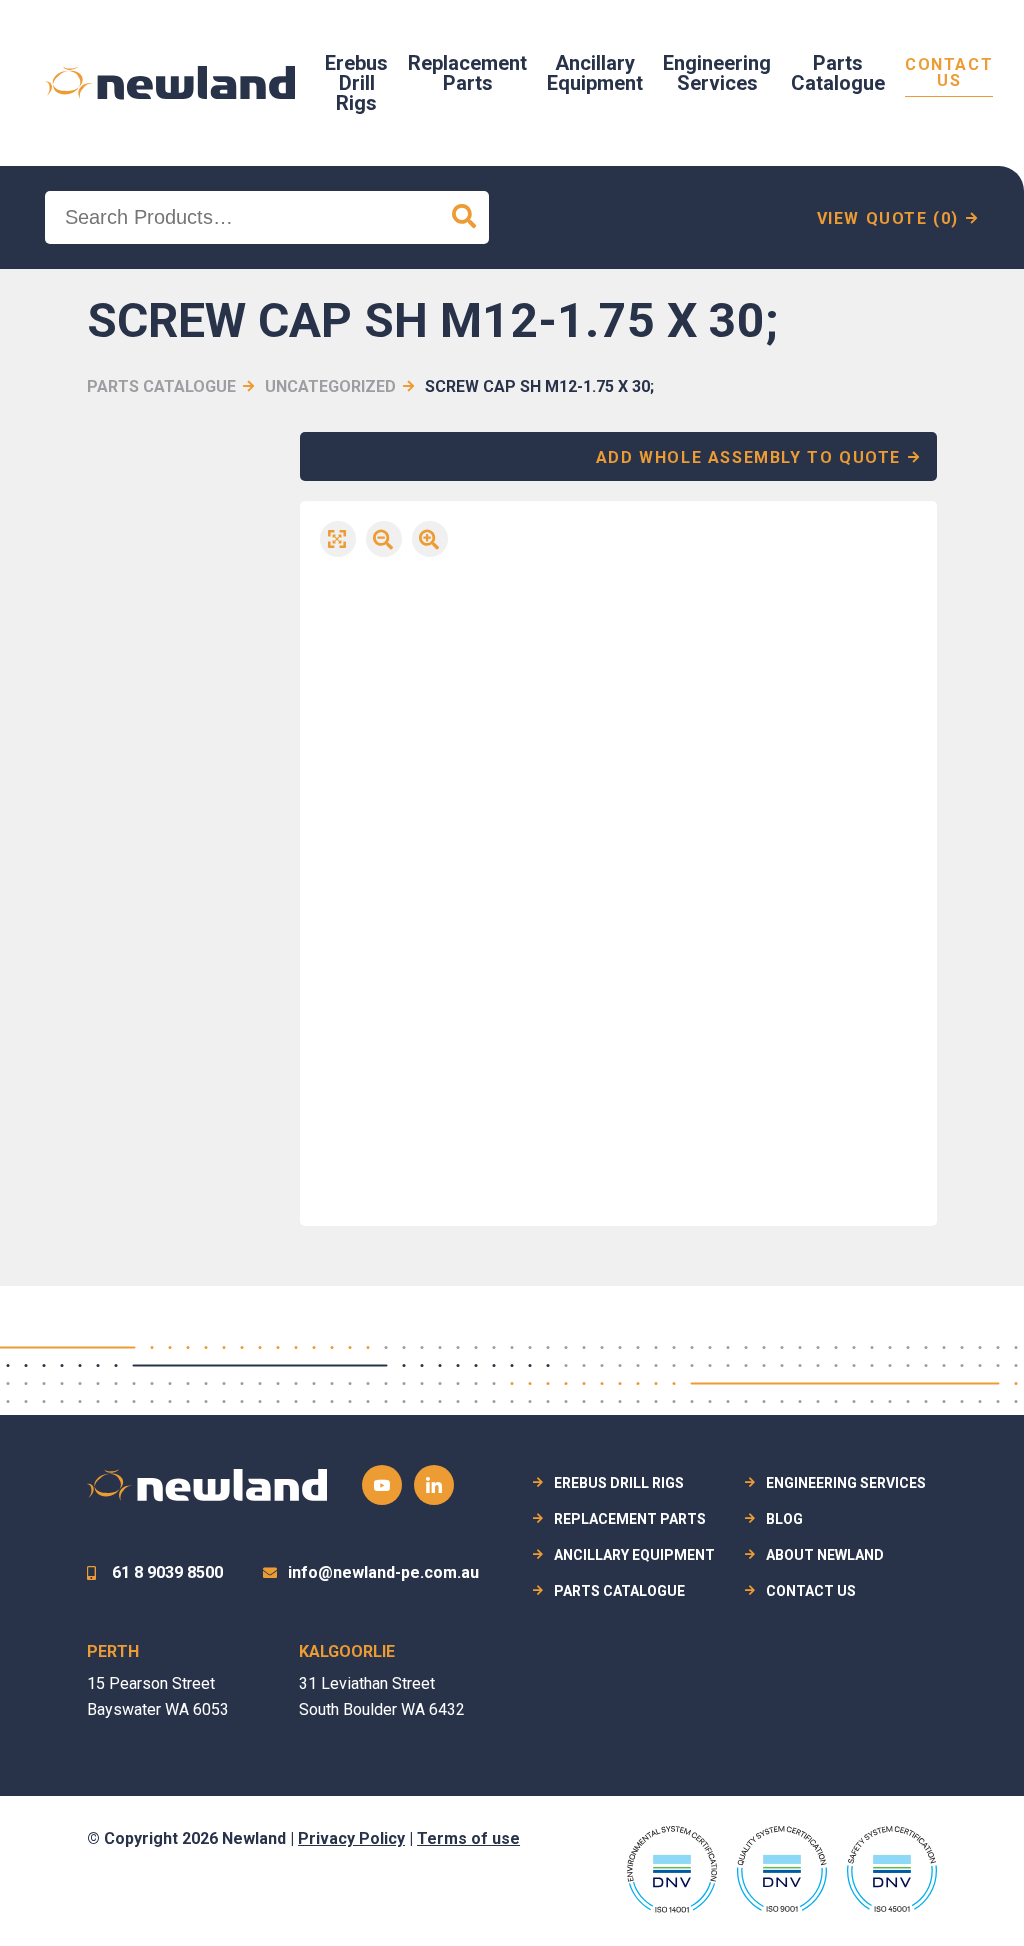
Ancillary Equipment (595, 73)
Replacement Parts (467, 73)
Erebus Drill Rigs (356, 83)
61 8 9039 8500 (167, 1572)
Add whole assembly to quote (748, 457)
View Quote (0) (888, 218)
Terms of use (468, 1838)
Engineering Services (717, 73)
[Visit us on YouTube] (382, 1485)
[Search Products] (464, 217)
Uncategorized (330, 386)
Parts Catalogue (838, 73)
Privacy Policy (351, 1838)
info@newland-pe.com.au (383, 1572)
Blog (784, 1519)
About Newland (825, 1555)
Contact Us (949, 73)
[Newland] (170, 83)
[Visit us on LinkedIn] (434, 1485)
